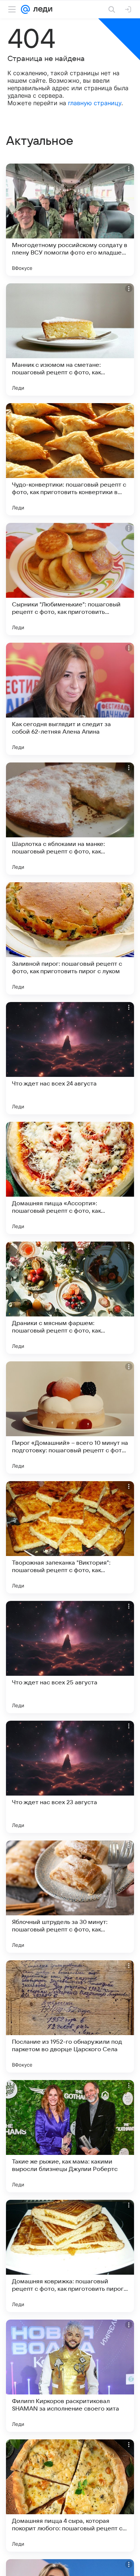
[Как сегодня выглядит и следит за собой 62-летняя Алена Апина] (70, 699)
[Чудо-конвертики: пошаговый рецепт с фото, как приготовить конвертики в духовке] (70, 459)
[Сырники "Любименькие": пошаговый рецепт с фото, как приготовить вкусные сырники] (70, 579)
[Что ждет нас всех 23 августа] (70, 1777)
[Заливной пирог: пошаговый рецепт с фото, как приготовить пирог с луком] (70, 938)
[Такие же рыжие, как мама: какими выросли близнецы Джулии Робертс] (70, 2136)
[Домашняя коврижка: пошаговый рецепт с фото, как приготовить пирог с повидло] (70, 2256)
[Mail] (25, 9)
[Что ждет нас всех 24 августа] (70, 1058)
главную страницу (95, 103)
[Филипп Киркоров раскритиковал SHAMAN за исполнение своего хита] (70, 2376)
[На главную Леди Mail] (41, 9)
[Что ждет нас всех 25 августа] (70, 1657)
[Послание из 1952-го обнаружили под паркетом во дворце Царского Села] (70, 2016)
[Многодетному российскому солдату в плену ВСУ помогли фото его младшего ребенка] (70, 220)
